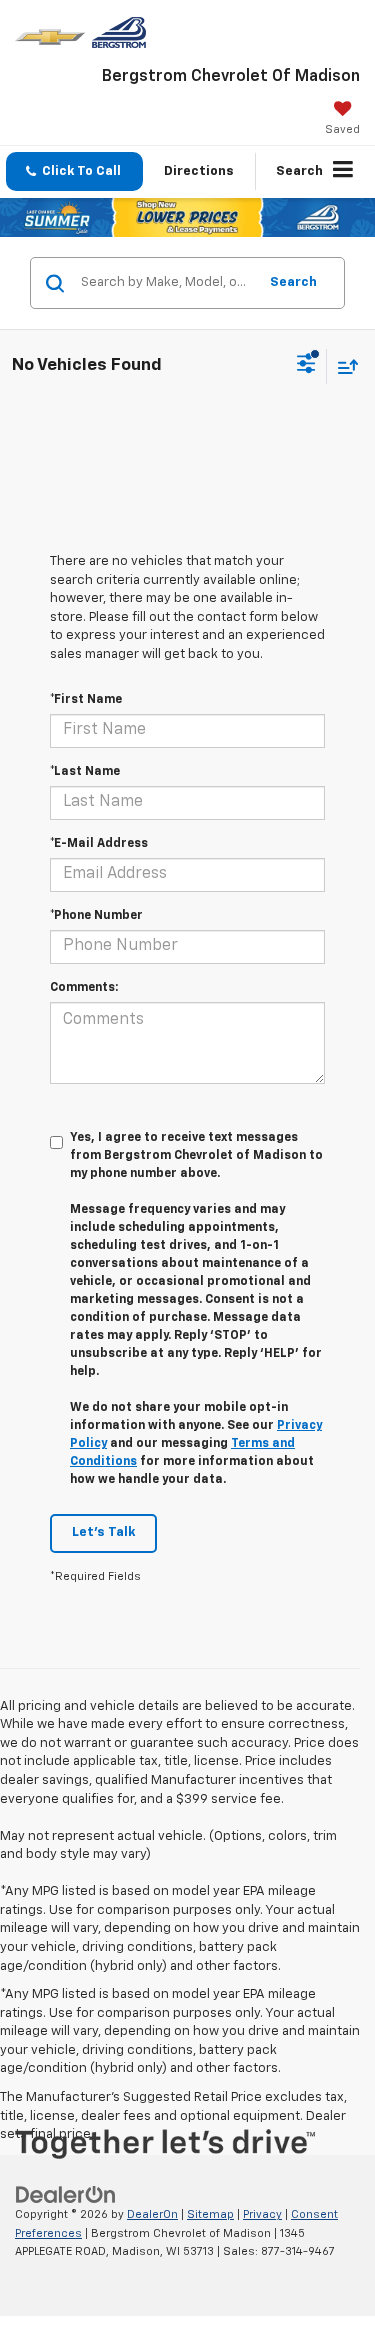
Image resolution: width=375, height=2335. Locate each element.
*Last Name (85, 772)
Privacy (262, 2214)
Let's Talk (103, 1532)
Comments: (84, 988)
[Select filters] (306, 366)
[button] (74, 171)
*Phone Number (96, 916)
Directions (199, 171)
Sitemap (210, 2214)
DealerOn (152, 2214)
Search (293, 282)
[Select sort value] (343, 366)
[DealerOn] (66, 2195)
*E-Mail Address (99, 844)
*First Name (86, 700)
